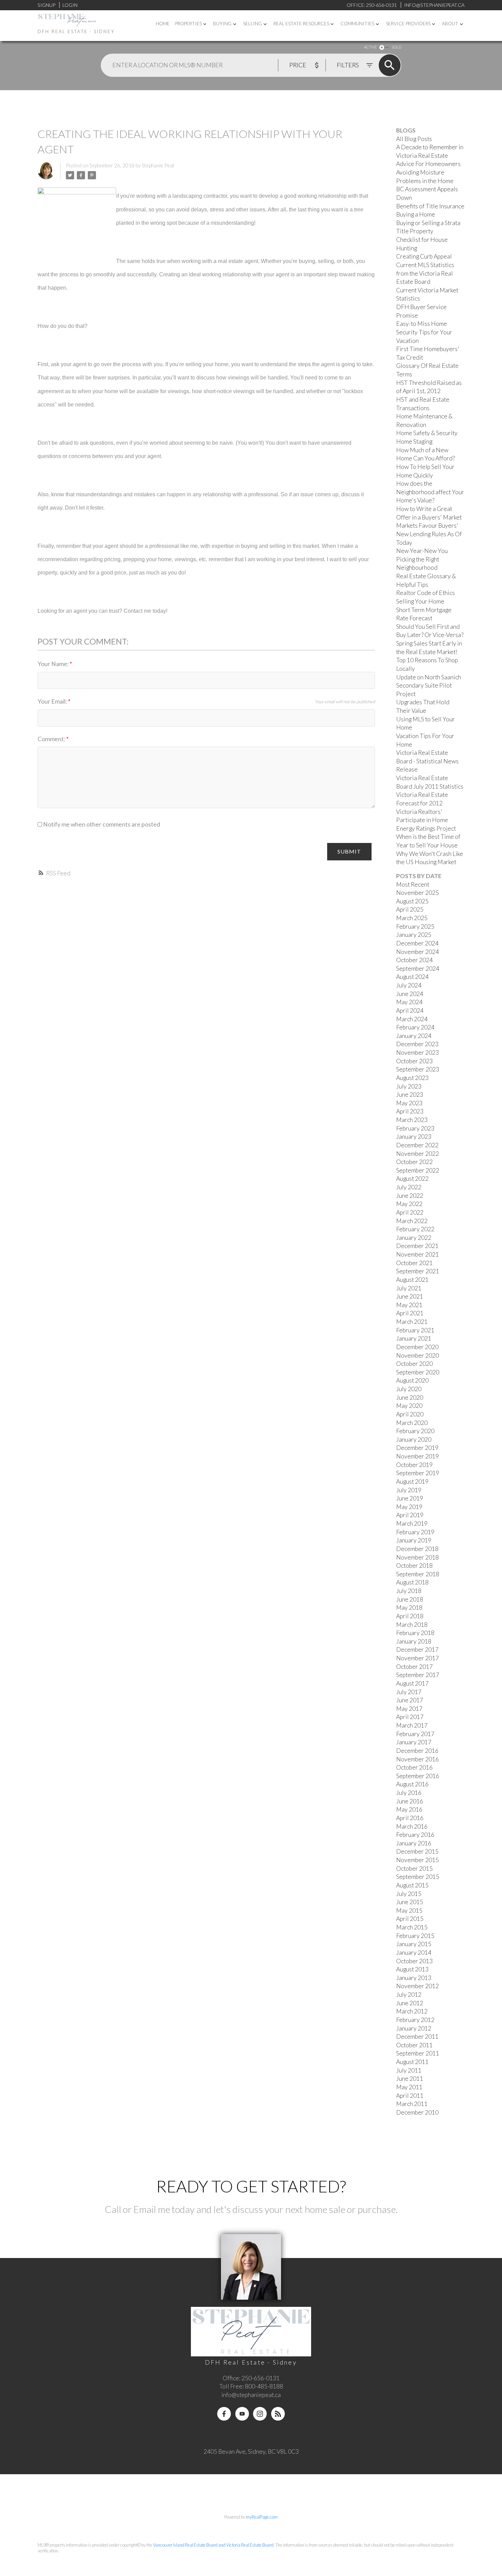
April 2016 (410, 1818)
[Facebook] (224, 2414)
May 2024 (409, 1002)
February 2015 (415, 1936)
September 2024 (418, 968)
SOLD (396, 47)
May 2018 (409, 1608)
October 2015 (414, 1868)
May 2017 (409, 1709)
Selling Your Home (420, 601)
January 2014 (414, 1952)
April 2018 (410, 1616)
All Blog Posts (414, 139)
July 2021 (409, 1288)
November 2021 (417, 1254)
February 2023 (415, 1128)
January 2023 (414, 1137)
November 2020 (417, 1355)
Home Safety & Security (427, 433)
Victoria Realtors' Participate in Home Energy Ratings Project (426, 820)
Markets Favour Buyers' (427, 525)
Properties (189, 24)
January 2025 (414, 935)
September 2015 (418, 1877)
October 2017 (414, 1667)
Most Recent (413, 884)
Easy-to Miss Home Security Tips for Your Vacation (424, 332)
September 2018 (418, 1574)
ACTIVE (370, 47)
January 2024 (414, 1036)
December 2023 (417, 1044)
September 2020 (418, 1372)
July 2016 (409, 1793)
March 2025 (412, 918)
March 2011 (412, 2104)
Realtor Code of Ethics (426, 593)
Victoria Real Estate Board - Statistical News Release (427, 761)
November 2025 (417, 893)
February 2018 (415, 1633)
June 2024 (410, 994)
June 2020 (410, 1397)
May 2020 (409, 1406)
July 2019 (409, 1490)
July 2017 (409, 1692)
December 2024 (417, 943)
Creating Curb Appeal (424, 256)
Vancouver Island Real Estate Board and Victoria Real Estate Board (213, 2545)
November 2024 (417, 952)
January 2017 (414, 1742)
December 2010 (417, 2112)
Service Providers (408, 24)
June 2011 (410, 2079)
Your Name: (54, 664)
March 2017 (412, 1725)
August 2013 (412, 1969)
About (450, 24)
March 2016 (412, 1826)
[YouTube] (242, 2414)
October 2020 (414, 1364)
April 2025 (410, 909)
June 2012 (410, 2003)
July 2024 (409, 985)
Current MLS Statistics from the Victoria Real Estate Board (425, 273)
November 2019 (417, 1456)
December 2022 (417, 1145)
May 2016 (409, 1809)
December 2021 (417, 1246)
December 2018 (417, 1549)
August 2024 (412, 977)
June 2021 (410, 1296)
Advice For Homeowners (428, 164)
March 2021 (412, 1322)
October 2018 (414, 1566)
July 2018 (409, 1591)
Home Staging (414, 441)
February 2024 (415, 1027)
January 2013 (414, 1978)
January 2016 (414, 1843)
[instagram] (260, 2414)
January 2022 (414, 1238)
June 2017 (410, 1700)
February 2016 (415, 1835)
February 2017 (415, 1734)
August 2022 (412, 1179)
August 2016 (412, 1784)
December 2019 (417, 1448)
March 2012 (412, 2011)
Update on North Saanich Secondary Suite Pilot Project (429, 685)
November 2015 (417, 1860)
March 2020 (412, 1423)
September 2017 (418, 1675)
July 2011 (409, 2070)
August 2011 (412, 2062)
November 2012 (417, 1986)
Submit (349, 851)
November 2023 (417, 1052)
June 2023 (410, 1095)
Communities (357, 24)
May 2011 (409, 2087)
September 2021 (418, 1271)
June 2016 (410, 1801)
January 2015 (414, 1944)
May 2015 (409, 1910)
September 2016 (418, 1776)
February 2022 (415, 1229)
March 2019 (412, 1524)
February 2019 (415, 1532)
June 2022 (410, 1196)
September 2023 (418, 1069)
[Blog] (278, 2414)
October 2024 (414, 960)
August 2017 (412, 1683)
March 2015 (412, 1927)
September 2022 (418, 1170)
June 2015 (410, 1902)
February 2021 (415, 1330)
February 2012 (415, 2020)
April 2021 (410, 1313)
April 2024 (410, 1010)
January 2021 (414, 1338)
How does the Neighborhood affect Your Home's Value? (430, 492)
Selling (253, 24)
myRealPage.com (262, 2517)
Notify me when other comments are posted (101, 824)
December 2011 (417, 2037)
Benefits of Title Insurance (430, 206)
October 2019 (414, 1465)
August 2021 (412, 1280)
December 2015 (417, 1851)
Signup (46, 5)
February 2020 (415, 1431)
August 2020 (412, 1380)
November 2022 (417, 1154)
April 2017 (410, 1717)
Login (70, 5)
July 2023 (409, 1086)
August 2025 (412, 901)
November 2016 (417, 1759)
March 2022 (412, 1221)
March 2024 (412, 1019)
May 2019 (409, 1507)
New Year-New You (422, 551)
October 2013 (414, 1961)
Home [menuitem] (163, 24)
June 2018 (410, 1599)
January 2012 (414, 2028)
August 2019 (412, 1481)
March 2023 (412, 1120)
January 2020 (414, 1439)
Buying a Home (416, 214)
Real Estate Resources (301, 24)
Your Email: (53, 701)
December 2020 (417, 1347)
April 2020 (410, 1414)
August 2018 (412, 1582)
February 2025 (415, 926)
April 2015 (410, 1919)
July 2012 (409, 1995)
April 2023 (410, 1111)
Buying (222, 24)
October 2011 (414, 2045)
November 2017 (417, 1658)
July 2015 (409, 1894)
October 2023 (414, 1061)
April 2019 (410, 1515)
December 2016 (417, 1751)
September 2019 (418, 1473)
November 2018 (417, 1557)
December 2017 (417, 1650)
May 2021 (409, 1305)
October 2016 (414, 1767)
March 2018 (412, 1625)
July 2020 (409, 1389)
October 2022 (414, 1162)
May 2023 (409, 1103)
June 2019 (410, 1498)
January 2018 (414, 1641)
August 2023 (412, 1078)
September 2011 (418, 2053)
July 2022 (409, 1187)
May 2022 (409, 1204)
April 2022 (410, 1212)
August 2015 (412, 1885)
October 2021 (414, 1263)
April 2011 (410, 2096)
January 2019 (414, 1540)
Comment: (52, 739)
